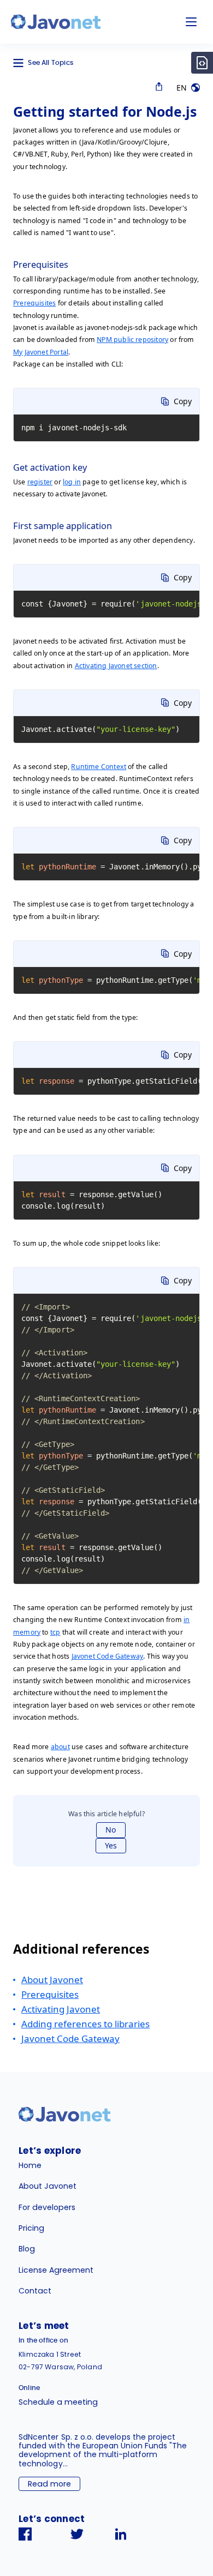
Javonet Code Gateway (108, 1656)
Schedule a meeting (58, 2402)
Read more (49, 2484)
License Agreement (56, 2270)
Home (30, 2165)
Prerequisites (34, 303)
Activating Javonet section (116, 666)
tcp (55, 1632)
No (111, 1830)
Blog (27, 2249)
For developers (47, 2207)
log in (72, 482)
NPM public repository (132, 340)
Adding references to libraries (85, 2024)
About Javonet (52, 1980)
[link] (56, 22)
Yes (111, 1845)
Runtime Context (99, 767)
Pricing (31, 2228)
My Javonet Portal (41, 352)
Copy (183, 401)
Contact (35, 2291)
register (40, 482)
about (60, 1747)
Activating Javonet (61, 2009)
